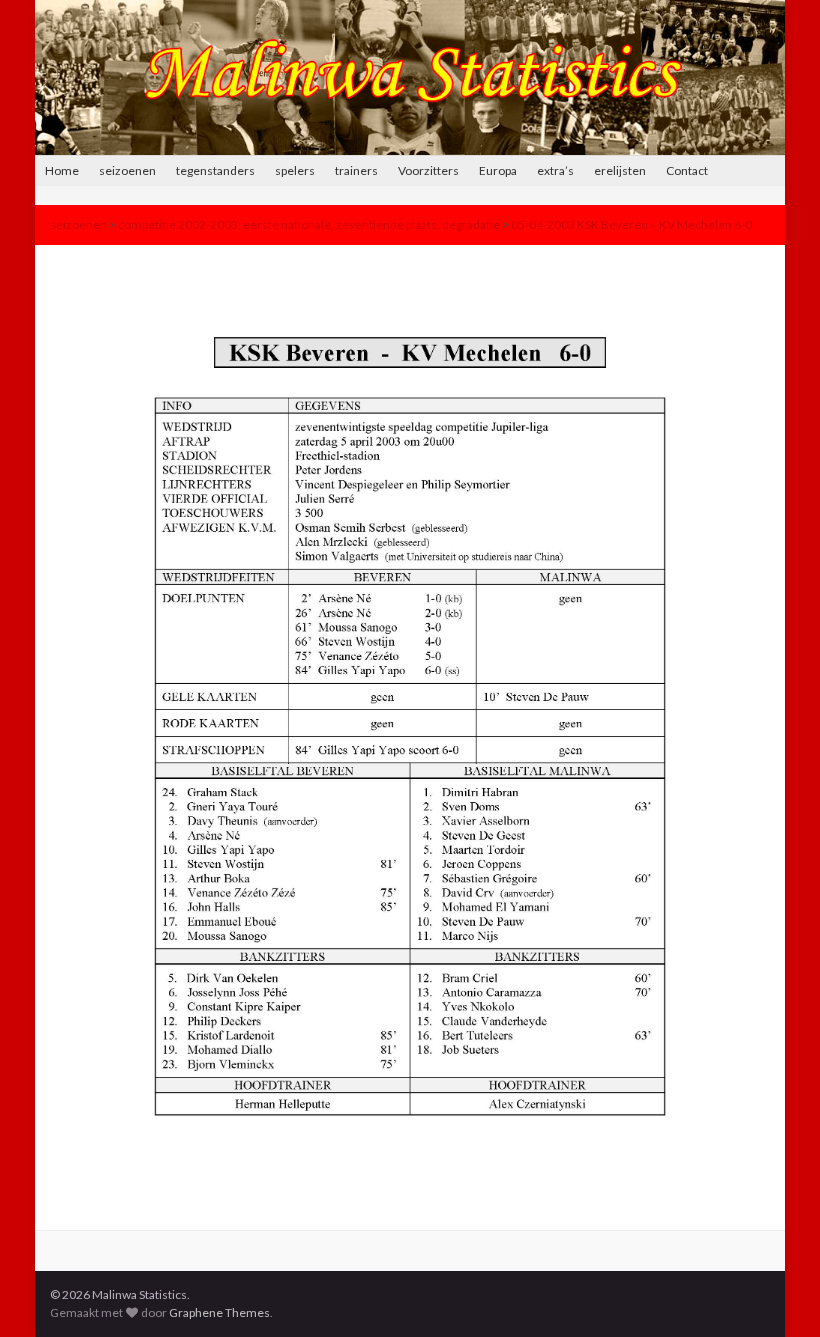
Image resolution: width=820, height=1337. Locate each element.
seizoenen (127, 170)
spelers (295, 170)
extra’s (555, 170)
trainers (356, 170)
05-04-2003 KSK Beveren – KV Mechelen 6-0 (631, 224)
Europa (498, 170)
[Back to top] (775, 1292)
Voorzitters (428, 170)
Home (62, 170)
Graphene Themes (219, 1312)
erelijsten (620, 170)
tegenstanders (215, 170)
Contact (687, 170)
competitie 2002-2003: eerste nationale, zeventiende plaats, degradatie (309, 224)
